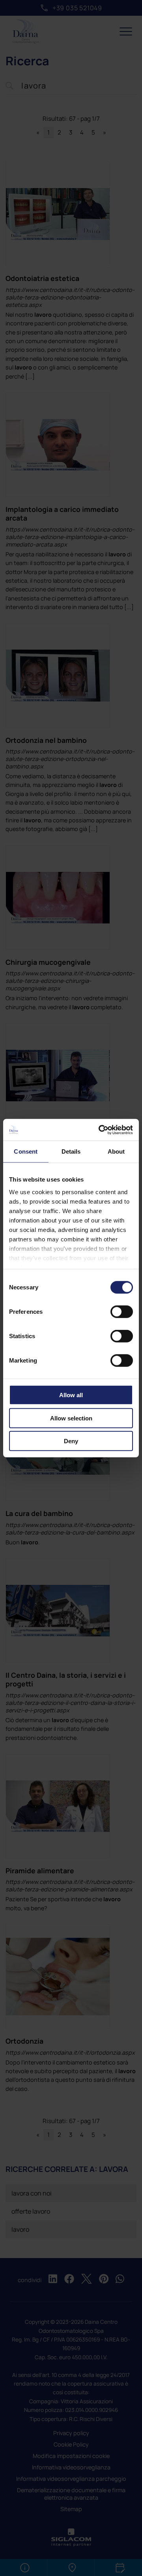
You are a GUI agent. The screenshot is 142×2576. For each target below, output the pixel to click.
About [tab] (116, 1151)
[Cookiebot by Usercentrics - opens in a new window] (100, 1130)
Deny (71, 1441)
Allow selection (71, 1418)
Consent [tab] (26, 1151)
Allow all (71, 1395)
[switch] (122, 1312)
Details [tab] (71, 1151)
